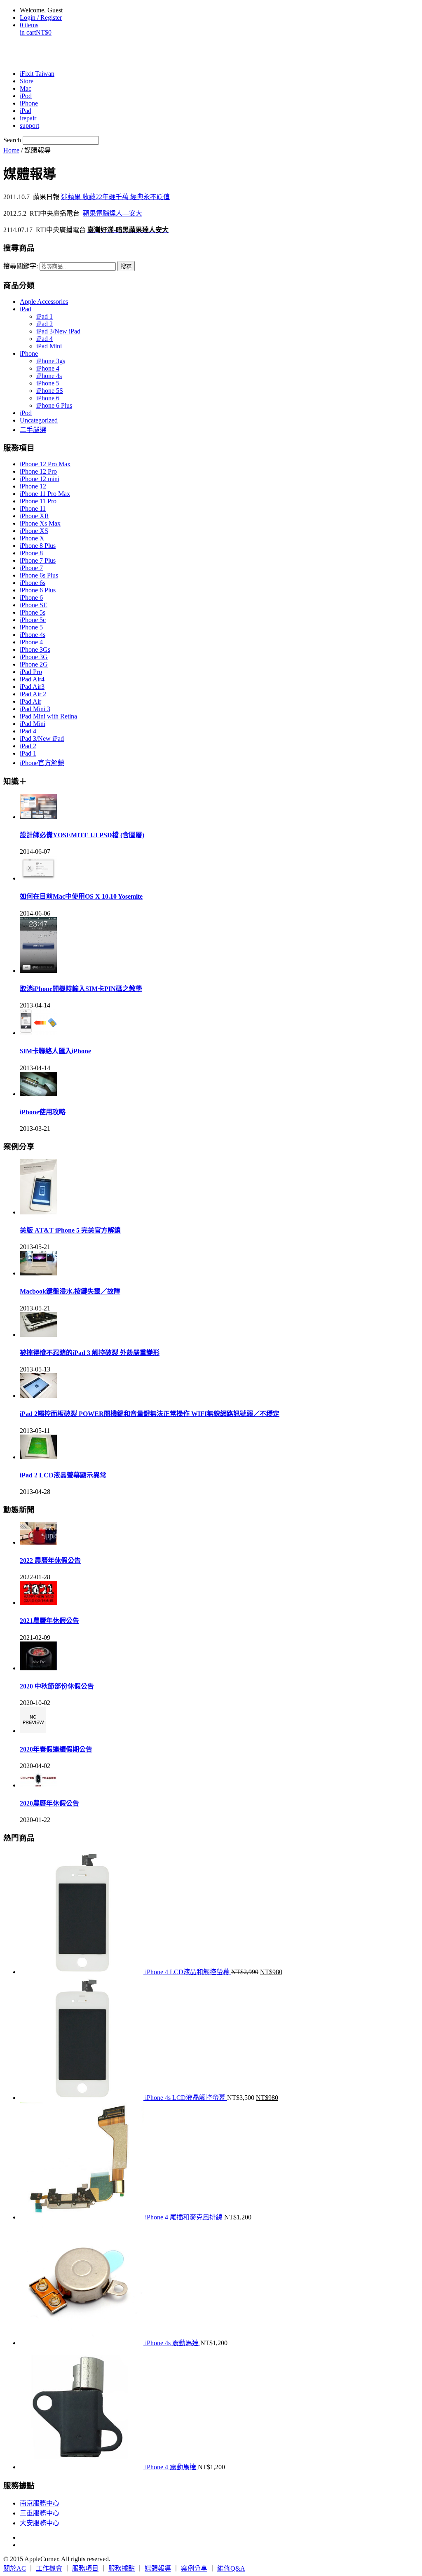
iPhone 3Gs (35, 649)
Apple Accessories (44, 302)
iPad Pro (31, 672)
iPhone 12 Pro (38, 471)
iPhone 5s (33, 612)
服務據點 (122, 2568)
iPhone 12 (33, 486)
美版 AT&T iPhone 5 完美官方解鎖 (70, 1230)
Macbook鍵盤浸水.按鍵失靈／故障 (70, 1291)
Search (12, 140)
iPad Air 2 (33, 694)
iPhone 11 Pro (38, 501)
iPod (26, 413)
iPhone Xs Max (40, 523)
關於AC (15, 2568)
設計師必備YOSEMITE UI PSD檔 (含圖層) (82, 835)
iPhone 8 (31, 553)
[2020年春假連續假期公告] (33, 1731)
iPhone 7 (31, 568)
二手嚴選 (33, 430)
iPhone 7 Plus (38, 560)
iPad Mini (49, 346)
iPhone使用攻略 (43, 1112)
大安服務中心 (40, 2523)
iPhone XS (34, 531)
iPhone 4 (48, 368)
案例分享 (194, 2568)
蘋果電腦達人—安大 (113, 213)
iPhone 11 (33, 508)
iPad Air (30, 701)
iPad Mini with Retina (48, 716)
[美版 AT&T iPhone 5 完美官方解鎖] (38, 1212)
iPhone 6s (33, 583)
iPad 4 (45, 339)
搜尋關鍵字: (21, 266)
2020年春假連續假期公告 (56, 1749)
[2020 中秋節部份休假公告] (38, 1668)
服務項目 (85, 2568)
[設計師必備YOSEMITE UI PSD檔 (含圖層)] (38, 817)
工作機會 (49, 2568)
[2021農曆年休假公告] (38, 1603)
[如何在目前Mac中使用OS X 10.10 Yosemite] (38, 878)
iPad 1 (45, 316)
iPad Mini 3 (35, 709)
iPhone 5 (48, 383)
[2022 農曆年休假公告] (38, 1542)
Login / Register (41, 18)
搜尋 (126, 267)
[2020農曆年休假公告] (38, 1785)
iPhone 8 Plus (38, 546)
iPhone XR (34, 516)
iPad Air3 (32, 687)
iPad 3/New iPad (58, 331)
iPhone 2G (34, 664)
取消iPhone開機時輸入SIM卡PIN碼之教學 (81, 989)
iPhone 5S (50, 391)
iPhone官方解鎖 (42, 763)
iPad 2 (45, 324)
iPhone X (32, 538)
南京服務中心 (40, 2503)
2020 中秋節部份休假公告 (57, 1686)
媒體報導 (158, 2568)
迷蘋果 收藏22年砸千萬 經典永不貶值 (115, 197)
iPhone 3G (34, 657)
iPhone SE (34, 605)
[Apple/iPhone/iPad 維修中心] (46, 53)
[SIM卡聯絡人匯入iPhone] (38, 1033)
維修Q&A (231, 2568)
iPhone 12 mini (40, 479)
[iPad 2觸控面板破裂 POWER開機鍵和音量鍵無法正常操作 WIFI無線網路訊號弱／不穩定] (38, 1396)
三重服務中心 (40, 2513)
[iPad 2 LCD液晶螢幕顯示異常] (38, 1457)
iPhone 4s (49, 376)
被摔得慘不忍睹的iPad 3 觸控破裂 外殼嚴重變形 (90, 1353)
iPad (26, 309)
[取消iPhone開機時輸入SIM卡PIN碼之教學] (38, 971)
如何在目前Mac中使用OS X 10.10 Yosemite (81, 896)
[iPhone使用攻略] (38, 1094)
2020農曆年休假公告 (49, 1803)
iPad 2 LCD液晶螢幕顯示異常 (63, 1475)
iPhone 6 (48, 398)
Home (11, 150)
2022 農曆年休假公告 (50, 1560)
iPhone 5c (33, 620)
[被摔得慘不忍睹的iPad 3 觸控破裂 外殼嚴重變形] (38, 1335)
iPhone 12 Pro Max (45, 464)
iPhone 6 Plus (54, 405)
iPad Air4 (32, 679)
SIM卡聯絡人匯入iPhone (55, 1051)
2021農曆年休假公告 (49, 1621)
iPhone (29, 353)
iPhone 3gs (51, 361)
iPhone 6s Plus (39, 575)
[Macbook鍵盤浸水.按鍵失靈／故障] (38, 1273)
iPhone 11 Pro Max (45, 494)
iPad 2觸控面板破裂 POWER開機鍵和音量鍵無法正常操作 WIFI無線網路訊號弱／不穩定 (150, 1414)
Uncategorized (39, 420)
